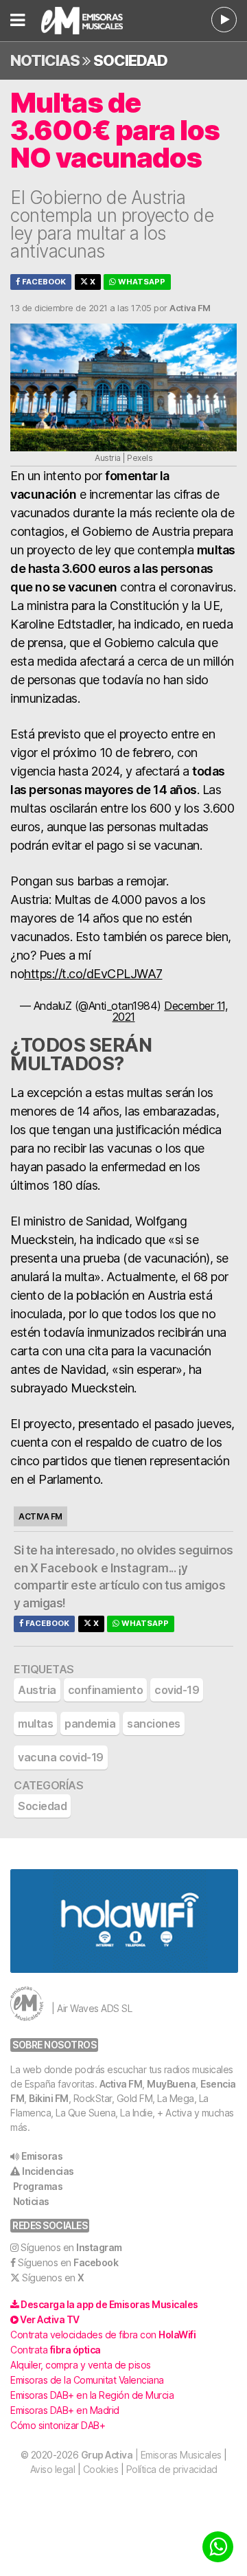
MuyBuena (171, 2084)
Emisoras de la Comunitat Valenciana (87, 2380)
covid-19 (177, 1690)
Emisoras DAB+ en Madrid (65, 2410)
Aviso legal (53, 2469)
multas (35, 1724)
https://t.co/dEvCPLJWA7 (93, 974)
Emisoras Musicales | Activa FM (89, 21)
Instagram (140, 1568)
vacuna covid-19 (61, 1757)
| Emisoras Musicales (151, 2455)
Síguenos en (71, 2247)
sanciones (154, 1724)
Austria (37, 1690)
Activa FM (121, 2084)
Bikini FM (49, 2098)
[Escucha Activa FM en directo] (224, 20)
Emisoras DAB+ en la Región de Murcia (92, 2395)
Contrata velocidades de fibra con (103, 2335)
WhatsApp (141, 282)
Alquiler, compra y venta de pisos (81, 2365)
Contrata (56, 2350)
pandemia (90, 1724)
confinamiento (106, 1690)
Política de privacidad (172, 2469)
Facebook (43, 282)
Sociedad (130, 60)
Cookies (101, 2469)
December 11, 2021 (170, 1011)
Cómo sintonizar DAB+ (58, 2425)
